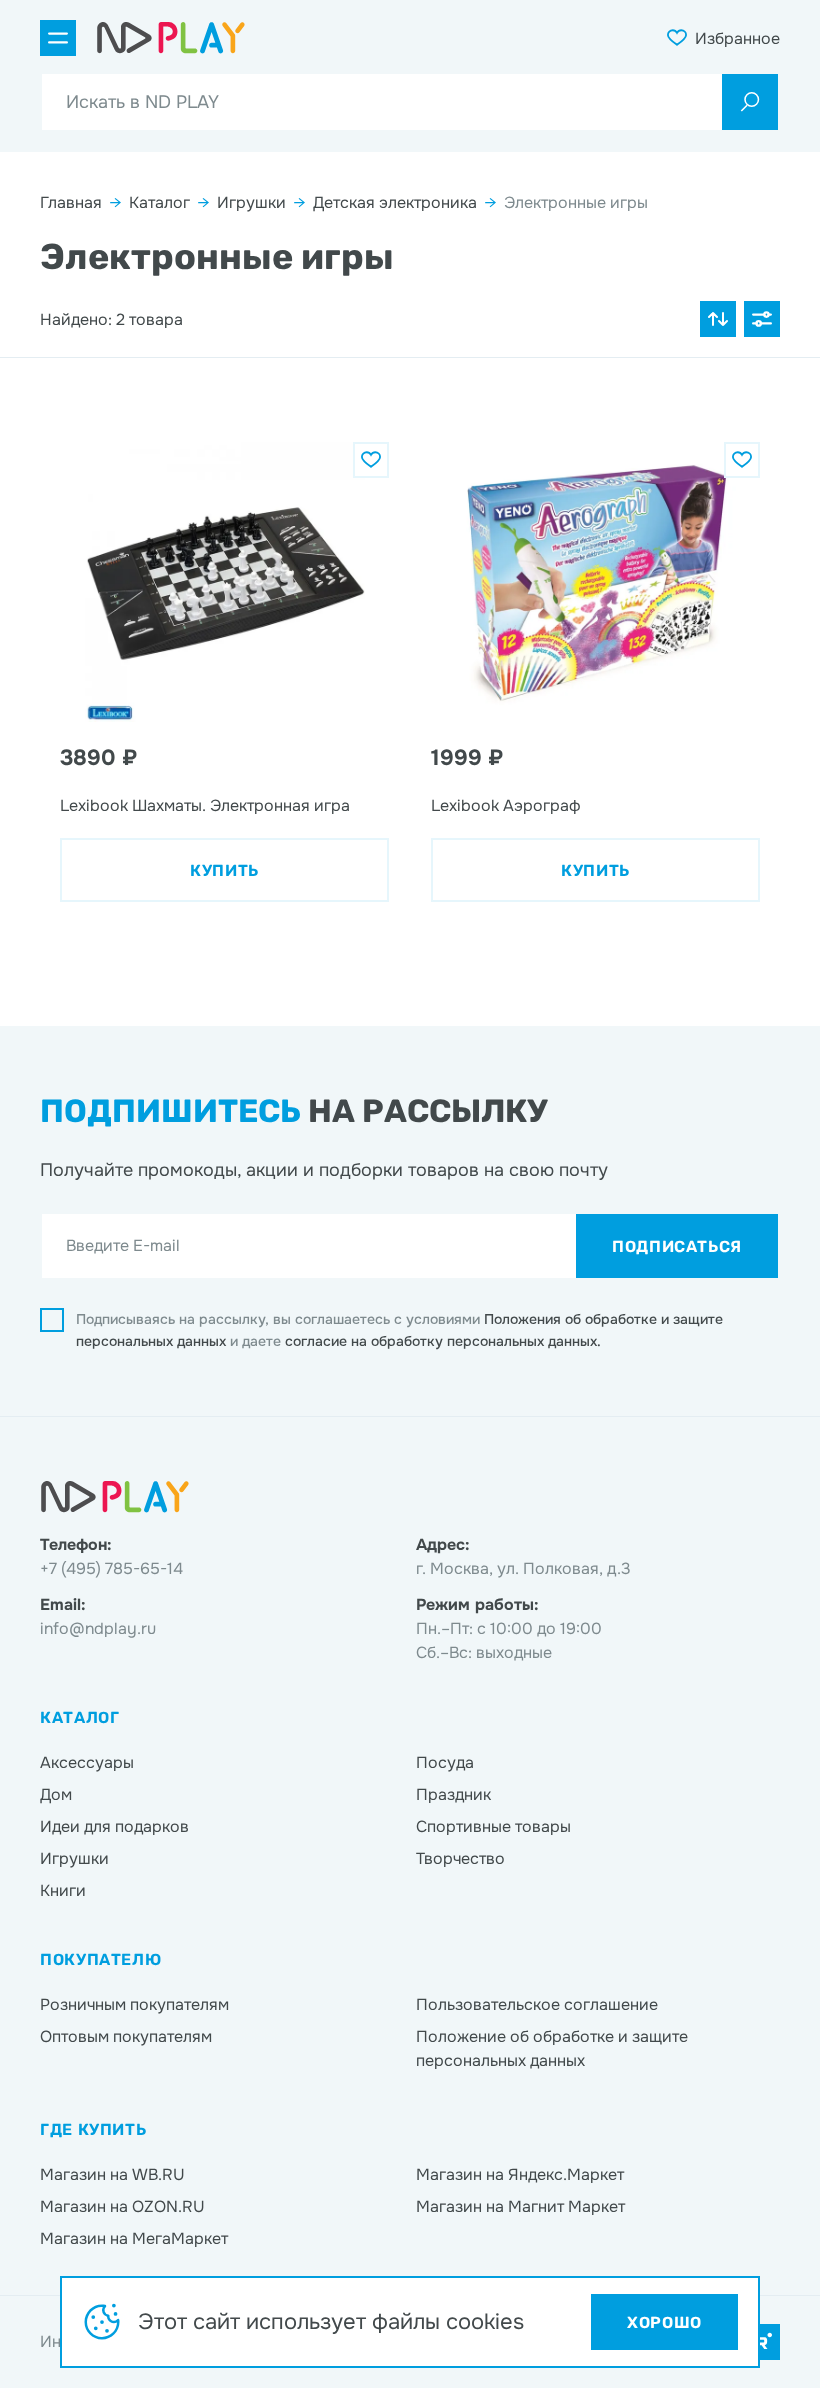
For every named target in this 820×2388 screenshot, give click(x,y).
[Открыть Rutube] (762, 2342)
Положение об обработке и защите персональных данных (552, 2048)
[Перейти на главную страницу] (171, 38)
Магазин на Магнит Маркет (520, 2206)
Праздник (453, 1794)
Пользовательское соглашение (537, 2004)
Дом (56, 1794)
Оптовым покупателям (126, 2036)
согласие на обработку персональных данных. (443, 1341)
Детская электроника (395, 202)
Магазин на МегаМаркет (134, 2238)
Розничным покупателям (134, 2004)
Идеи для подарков (114, 1826)
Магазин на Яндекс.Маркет (520, 2174)
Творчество (460, 1858)
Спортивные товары (493, 1826)
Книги (63, 1890)
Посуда (445, 1762)
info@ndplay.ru (98, 1628)
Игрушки (251, 202)
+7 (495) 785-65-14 (111, 1568)
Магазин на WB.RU (112, 2174)
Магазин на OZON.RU (122, 2206)
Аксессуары (87, 1762)
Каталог (159, 202)
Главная (71, 202)
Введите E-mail (123, 1245)
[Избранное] (371, 460)
